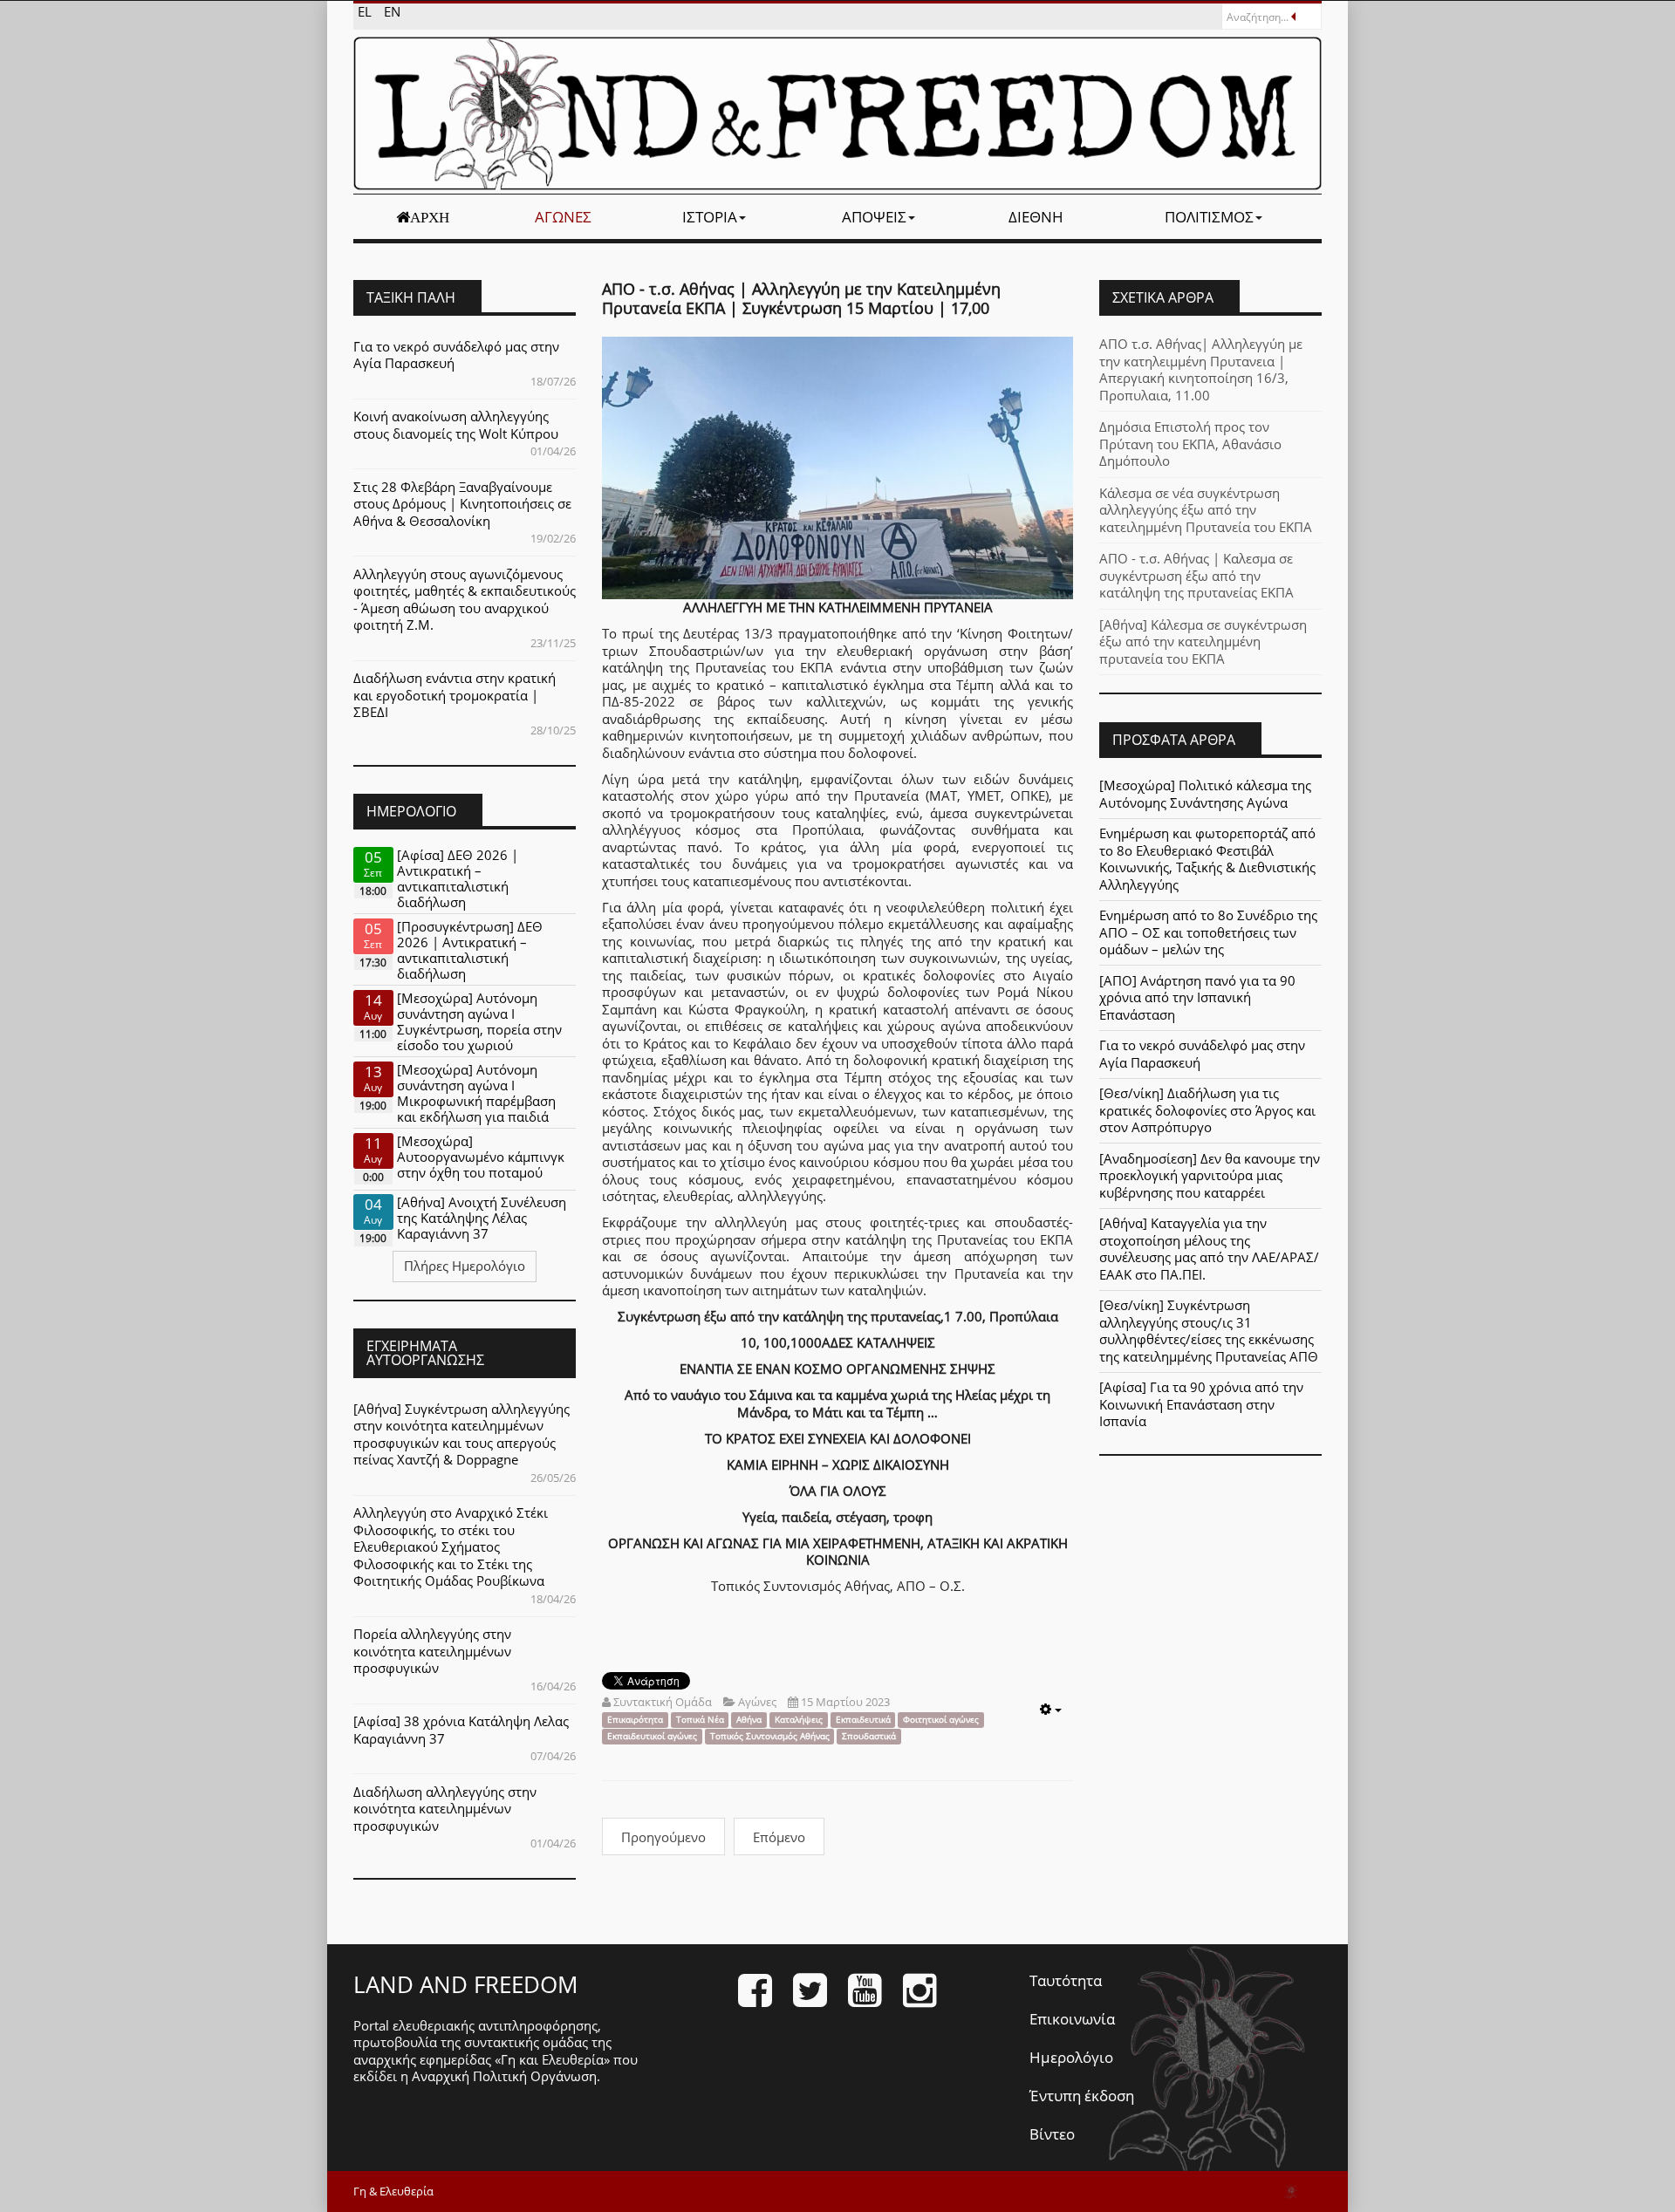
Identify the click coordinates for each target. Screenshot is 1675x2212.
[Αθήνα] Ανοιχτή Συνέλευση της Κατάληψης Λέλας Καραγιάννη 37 (482, 1218)
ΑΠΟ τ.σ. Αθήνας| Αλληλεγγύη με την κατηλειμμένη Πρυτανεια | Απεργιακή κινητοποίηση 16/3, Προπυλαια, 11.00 (1201, 369)
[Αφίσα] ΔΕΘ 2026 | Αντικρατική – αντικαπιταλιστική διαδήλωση (458, 878)
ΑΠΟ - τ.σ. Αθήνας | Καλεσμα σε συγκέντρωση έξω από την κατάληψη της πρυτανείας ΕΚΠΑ (1196, 575)
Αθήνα (749, 1720)
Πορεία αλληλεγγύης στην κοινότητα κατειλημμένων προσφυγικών (432, 1651)
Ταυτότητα (1066, 1980)
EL (366, 11)
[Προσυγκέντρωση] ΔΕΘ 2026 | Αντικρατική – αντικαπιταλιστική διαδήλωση (470, 950)
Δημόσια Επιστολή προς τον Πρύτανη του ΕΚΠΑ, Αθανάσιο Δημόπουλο (1190, 444)
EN (392, 11)
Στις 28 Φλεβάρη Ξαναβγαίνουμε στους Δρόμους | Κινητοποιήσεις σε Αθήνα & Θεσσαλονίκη (462, 504)
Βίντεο (1052, 2134)
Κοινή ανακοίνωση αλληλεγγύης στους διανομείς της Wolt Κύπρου (456, 425)
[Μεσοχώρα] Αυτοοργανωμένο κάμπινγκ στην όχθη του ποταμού (481, 1157)
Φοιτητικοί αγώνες (941, 1720)
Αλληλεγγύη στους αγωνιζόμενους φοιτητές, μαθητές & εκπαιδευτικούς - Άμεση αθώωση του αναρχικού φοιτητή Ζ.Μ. (465, 600)
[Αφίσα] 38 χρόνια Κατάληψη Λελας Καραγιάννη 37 (461, 1730)
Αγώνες (563, 217)
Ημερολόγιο (1071, 2057)
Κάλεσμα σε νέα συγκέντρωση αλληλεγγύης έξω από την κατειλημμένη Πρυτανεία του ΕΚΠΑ (1206, 510)
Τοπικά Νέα (700, 1720)
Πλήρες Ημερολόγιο (465, 1266)
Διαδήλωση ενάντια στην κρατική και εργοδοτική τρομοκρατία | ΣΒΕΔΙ (455, 695)
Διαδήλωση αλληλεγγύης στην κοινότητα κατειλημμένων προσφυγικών (445, 1809)
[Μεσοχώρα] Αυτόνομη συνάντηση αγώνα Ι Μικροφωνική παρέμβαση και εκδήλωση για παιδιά (476, 1093)
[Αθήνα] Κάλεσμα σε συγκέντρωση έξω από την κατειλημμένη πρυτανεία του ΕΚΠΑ (1203, 642)
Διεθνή (1036, 217)
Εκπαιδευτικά (863, 1720)
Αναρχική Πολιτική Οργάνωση (504, 2076)
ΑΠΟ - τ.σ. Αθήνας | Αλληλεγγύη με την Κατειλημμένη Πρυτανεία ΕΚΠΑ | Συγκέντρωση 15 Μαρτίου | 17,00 (801, 298)
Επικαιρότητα (635, 1720)
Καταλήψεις (799, 1720)
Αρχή (430, 217)
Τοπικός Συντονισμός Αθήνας (770, 1736)
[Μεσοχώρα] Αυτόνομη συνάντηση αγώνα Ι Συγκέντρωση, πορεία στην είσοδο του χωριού (479, 1021)
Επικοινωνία (1072, 2019)
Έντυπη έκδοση (1082, 2096)
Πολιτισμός (1209, 217)
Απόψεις (874, 217)
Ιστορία (710, 217)
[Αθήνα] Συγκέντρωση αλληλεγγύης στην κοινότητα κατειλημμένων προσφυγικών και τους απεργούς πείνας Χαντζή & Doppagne (461, 1434)
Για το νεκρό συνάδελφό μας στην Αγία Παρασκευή (456, 355)
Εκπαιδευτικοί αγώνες (652, 1736)
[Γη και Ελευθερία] (837, 113)
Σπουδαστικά (869, 1736)
